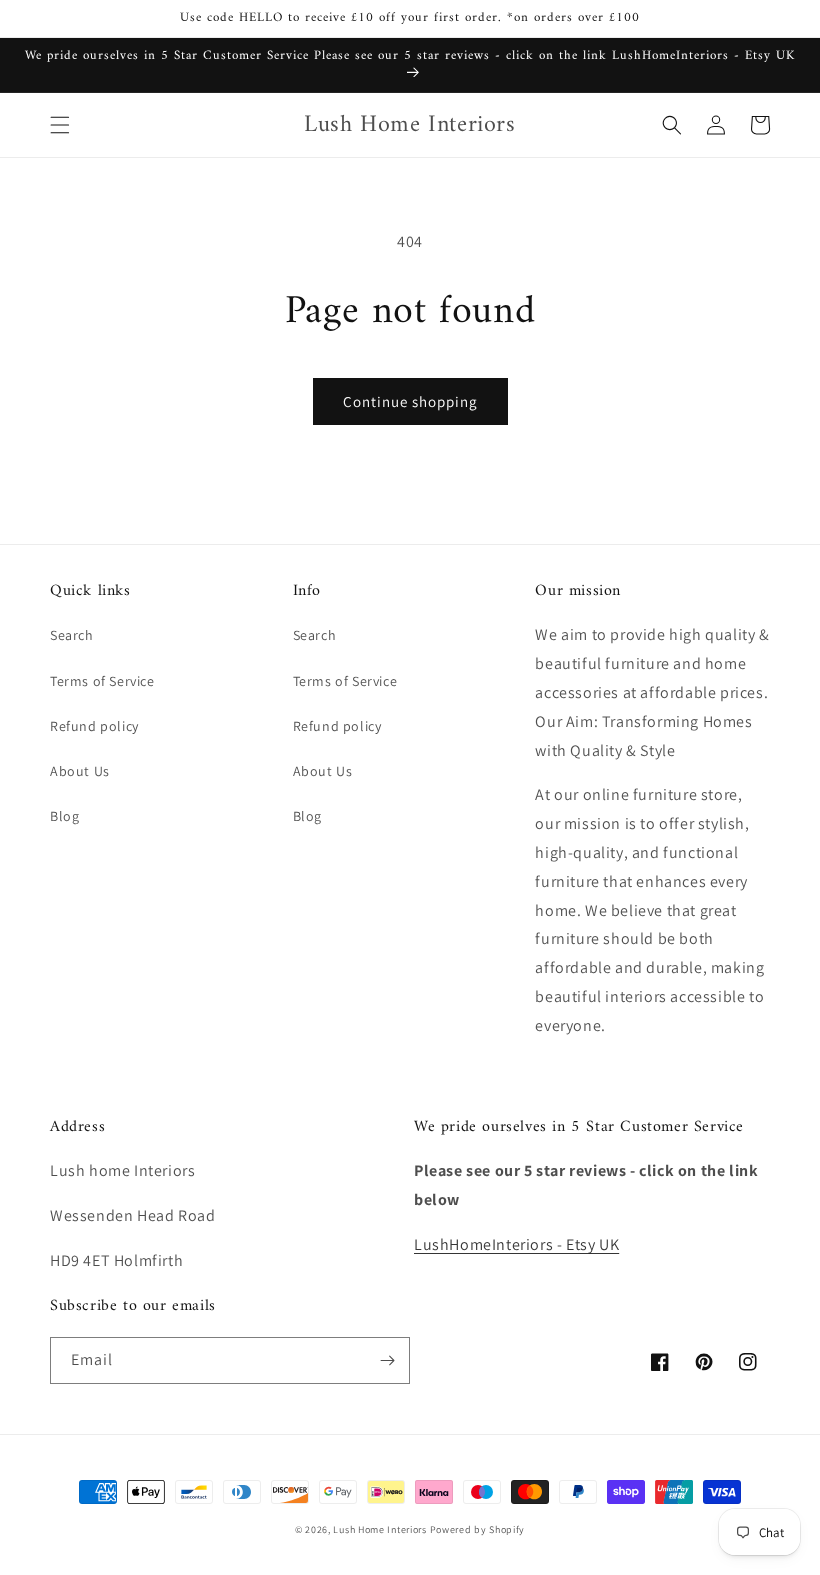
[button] (60, 125)
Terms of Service (102, 681)
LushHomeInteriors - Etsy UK (516, 1244)
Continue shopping (410, 401)
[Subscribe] (387, 1360)
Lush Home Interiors (379, 1529)
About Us (80, 771)
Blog (64, 816)
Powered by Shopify (478, 1529)
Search (72, 635)
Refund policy (94, 726)
